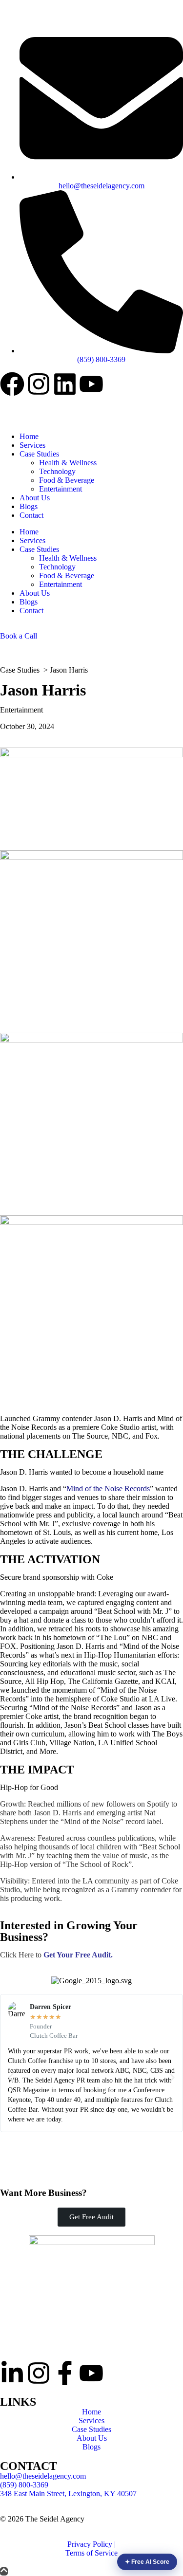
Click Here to (55, 1955)
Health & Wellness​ (68, 463)
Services (32, 445)
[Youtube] (91, 384)
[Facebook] (12, 384)
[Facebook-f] (65, 2373)
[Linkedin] (65, 384)
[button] (11, 2078)
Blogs (29, 506)
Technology (57, 471)
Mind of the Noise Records (108, 1489)
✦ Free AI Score (147, 2562)
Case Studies (39, 454)
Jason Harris (69, 670)
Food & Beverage (67, 480)
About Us (35, 498)
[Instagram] (39, 384)
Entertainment (61, 489)
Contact (31, 515)
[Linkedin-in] (12, 2373)
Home (29, 436)
